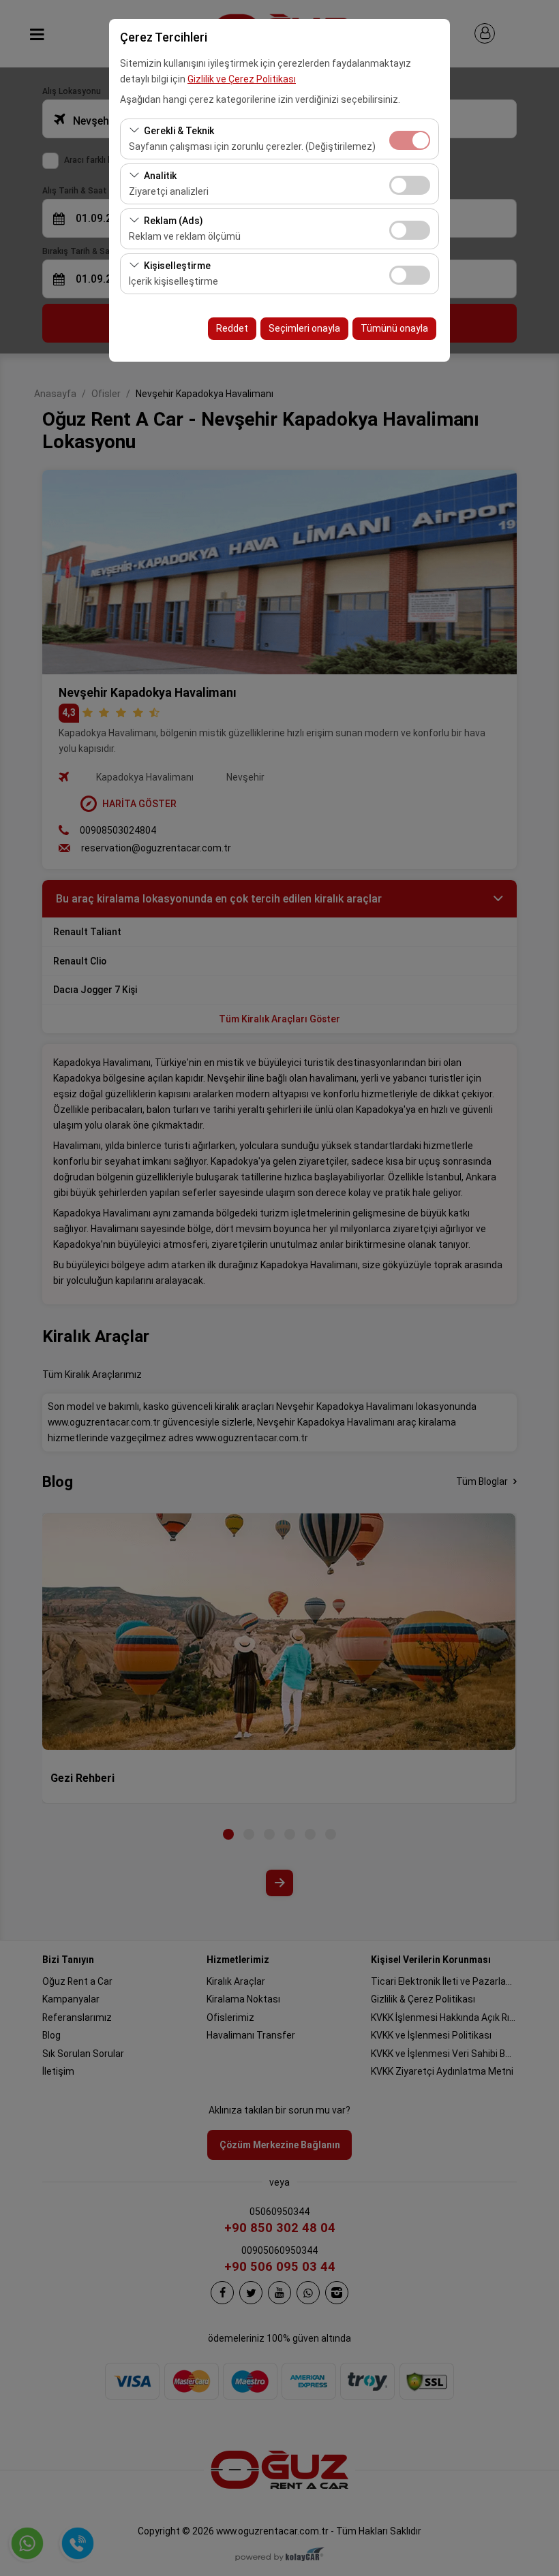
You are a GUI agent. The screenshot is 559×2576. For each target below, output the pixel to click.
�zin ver (410, 185)
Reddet (232, 328)
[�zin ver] (410, 184)
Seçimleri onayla (304, 328)
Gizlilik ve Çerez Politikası (242, 79)
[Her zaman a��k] (410, 139)
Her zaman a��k (410, 140)
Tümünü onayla (394, 328)
